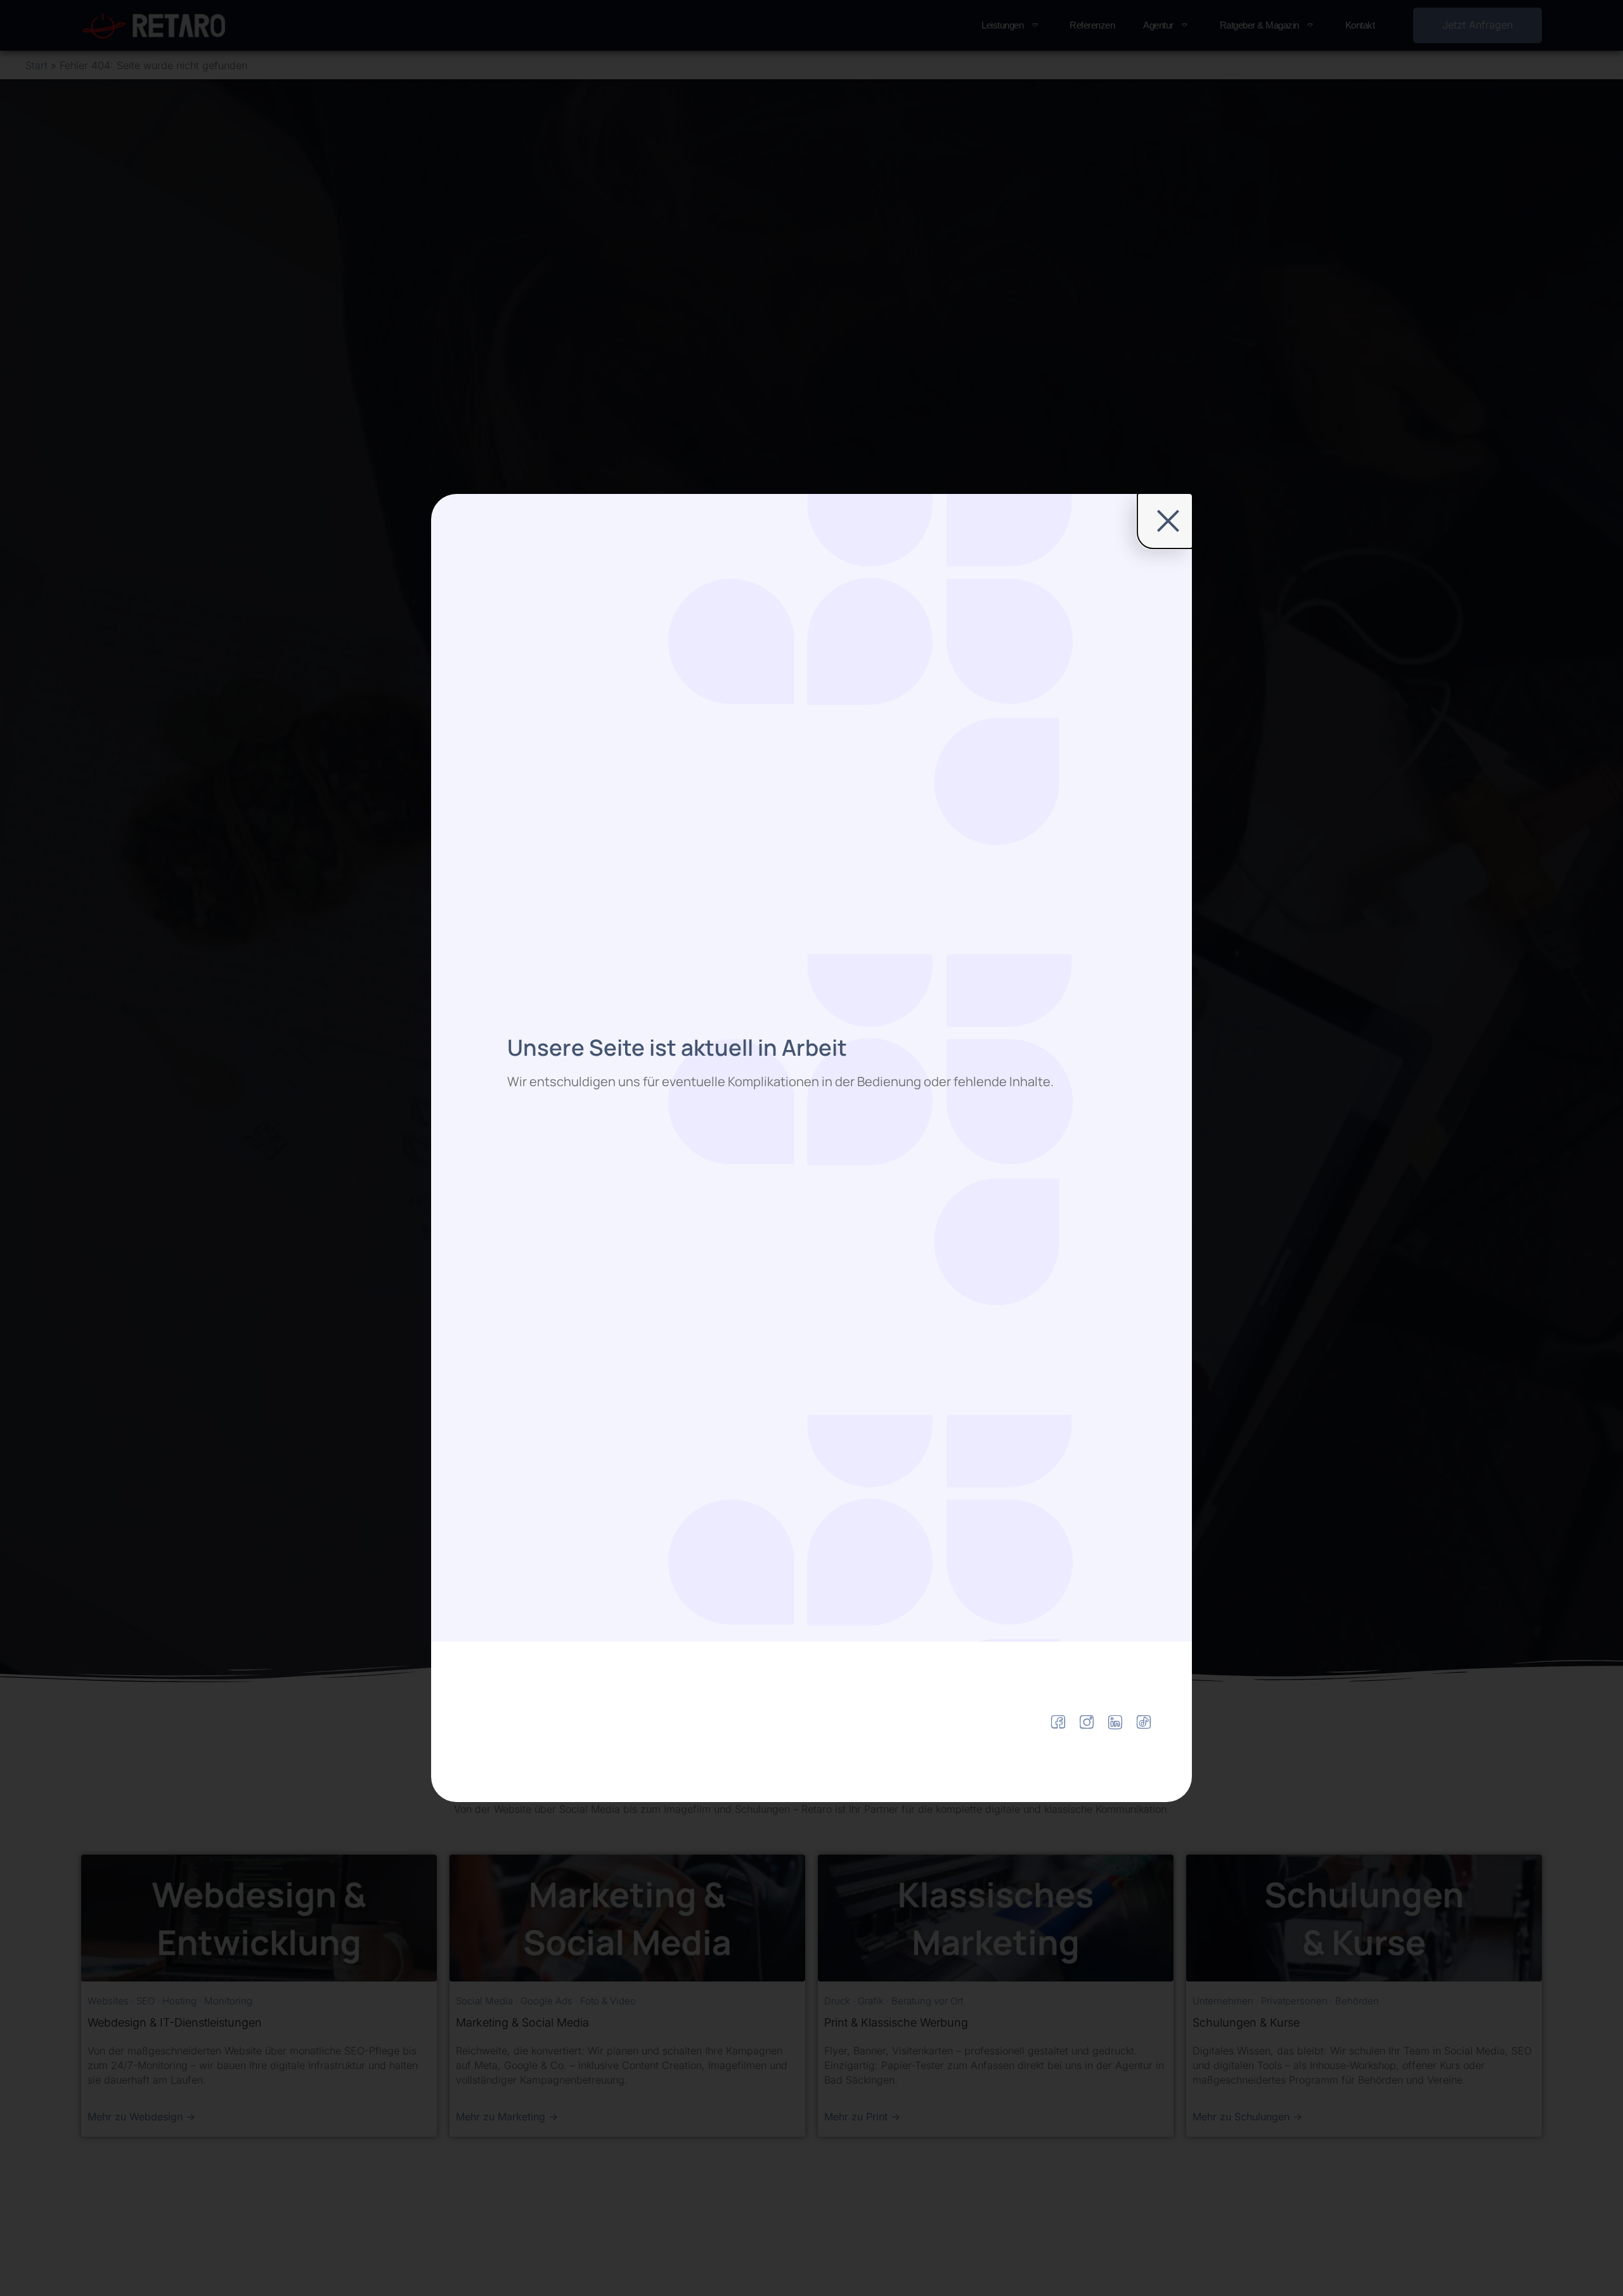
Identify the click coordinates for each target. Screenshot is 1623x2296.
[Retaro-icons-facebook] (1058, 1722)
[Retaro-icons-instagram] (1087, 1722)
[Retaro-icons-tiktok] (1144, 1722)
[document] (811, 1148)
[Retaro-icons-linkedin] (1115, 1722)
